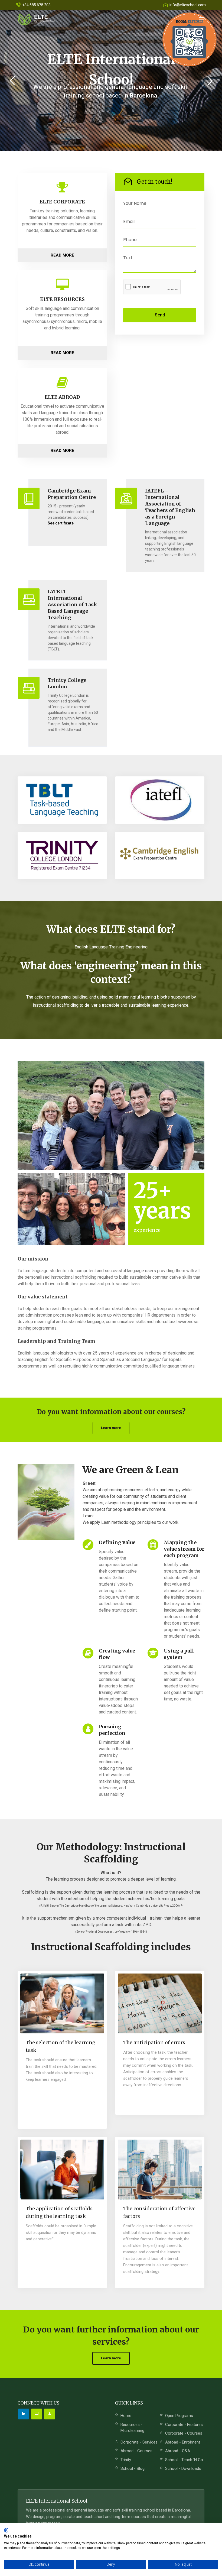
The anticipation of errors (154, 2042)
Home (126, 2416)
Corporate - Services (139, 2442)
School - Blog (133, 2468)
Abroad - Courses (136, 2451)
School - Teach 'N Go (184, 2460)
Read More (62, 255)
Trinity (126, 2460)
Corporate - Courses (184, 2433)
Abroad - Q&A (178, 2451)
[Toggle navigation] (202, 20)
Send (160, 315)
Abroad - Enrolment (183, 2442)
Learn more (111, 1428)
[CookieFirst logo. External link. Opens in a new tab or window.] (6, 2530)
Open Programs (179, 2416)
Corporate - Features (184, 2425)
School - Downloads (183, 2468)
